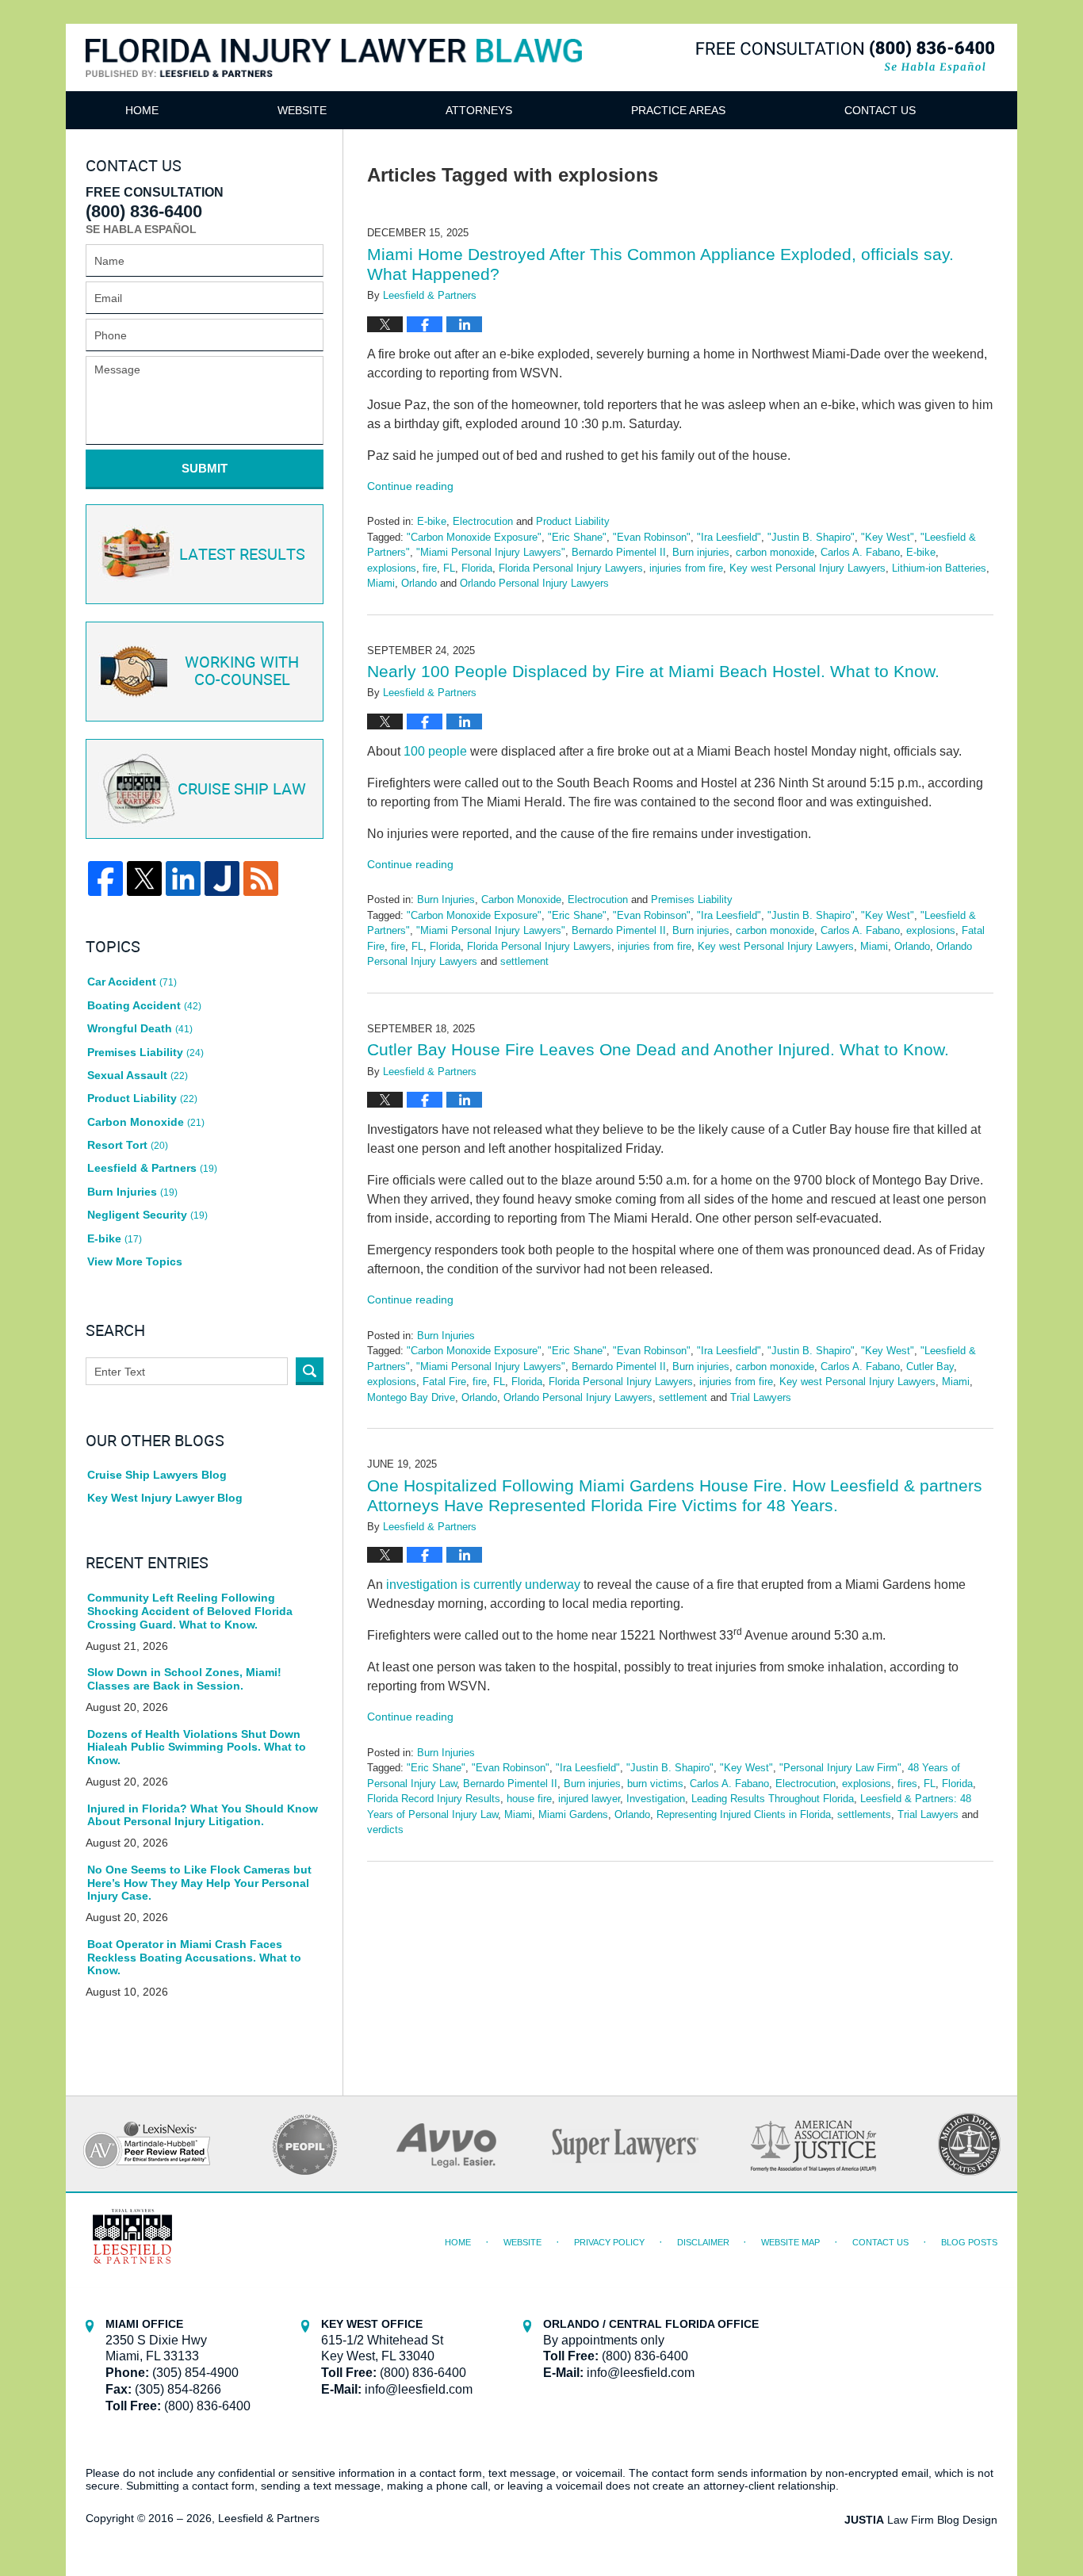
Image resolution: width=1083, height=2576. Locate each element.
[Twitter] (144, 878)
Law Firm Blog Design (921, 2520)
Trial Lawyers (761, 1397)
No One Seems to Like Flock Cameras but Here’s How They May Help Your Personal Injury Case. (199, 1883)
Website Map (790, 2242)
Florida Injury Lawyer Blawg (334, 77)
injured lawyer (589, 1799)
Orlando (419, 583)
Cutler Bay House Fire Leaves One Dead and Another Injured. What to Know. (658, 1049)
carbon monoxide (775, 552)
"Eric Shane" (577, 537)
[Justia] (222, 878)
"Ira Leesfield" (729, 537)
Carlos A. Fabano (860, 552)
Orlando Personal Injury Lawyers (534, 583)
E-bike (432, 521)
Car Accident (132, 982)
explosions (392, 568)
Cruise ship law (242, 790)
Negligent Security (147, 1215)
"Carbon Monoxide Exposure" (474, 537)
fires (907, 1784)
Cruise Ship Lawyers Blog (157, 1475)
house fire (529, 1799)
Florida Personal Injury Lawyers (571, 568)
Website (302, 110)
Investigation (656, 1799)
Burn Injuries (446, 899)
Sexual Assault (138, 1075)
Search (310, 1371)
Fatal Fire (444, 1382)
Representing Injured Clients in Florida (744, 1814)
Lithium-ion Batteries (939, 568)
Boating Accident (144, 1005)
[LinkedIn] (183, 878)
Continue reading (410, 486)
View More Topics (135, 1261)
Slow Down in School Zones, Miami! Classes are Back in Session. (184, 1679)
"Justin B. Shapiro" (811, 537)
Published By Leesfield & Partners (845, 57)
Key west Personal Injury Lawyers (807, 568)
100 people (435, 751)
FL (449, 568)
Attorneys (479, 110)
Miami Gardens (573, 1814)
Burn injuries (701, 552)
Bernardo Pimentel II (619, 552)
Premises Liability (692, 899)
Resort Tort (128, 1145)
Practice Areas (678, 110)
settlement (524, 961)
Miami (381, 583)
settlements (864, 1814)
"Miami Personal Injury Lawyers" (491, 552)
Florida (477, 568)
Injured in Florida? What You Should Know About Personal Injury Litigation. (203, 1815)
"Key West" (888, 537)
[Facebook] (105, 878)
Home (142, 110)
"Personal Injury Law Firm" (840, 1768)
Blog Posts (969, 2242)
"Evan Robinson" (652, 537)
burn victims (655, 1784)
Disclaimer (703, 2242)
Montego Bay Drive (411, 1397)
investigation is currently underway (483, 1585)
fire (430, 568)
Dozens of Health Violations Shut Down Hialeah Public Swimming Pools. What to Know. (197, 1747)
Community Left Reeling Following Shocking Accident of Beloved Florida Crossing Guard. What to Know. (190, 1611)
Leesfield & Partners (152, 1168)
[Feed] (261, 878)
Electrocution (483, 521)
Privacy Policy (609, 2242)
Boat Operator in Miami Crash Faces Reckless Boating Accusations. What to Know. (194, 1958)
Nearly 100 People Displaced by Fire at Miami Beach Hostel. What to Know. (653, 671)
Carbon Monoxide (521, 899)
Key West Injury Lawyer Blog (165, 1498)
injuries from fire (686, 568)
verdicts (385, 1830)
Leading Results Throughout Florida (773, 1799)
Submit (205, 468)
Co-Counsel (242, 672)
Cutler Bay (930, 1366)
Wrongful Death (140, 1028)
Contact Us (880, 110)
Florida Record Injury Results (434, 1799)
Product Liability (573, 521)
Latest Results (242, 555)
